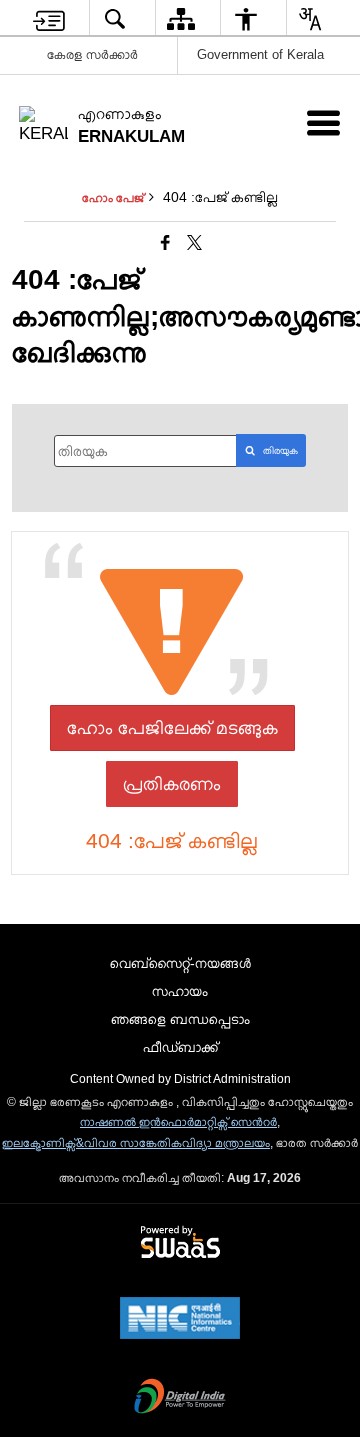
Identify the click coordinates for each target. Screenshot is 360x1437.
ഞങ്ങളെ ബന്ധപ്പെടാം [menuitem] (180, 1019)
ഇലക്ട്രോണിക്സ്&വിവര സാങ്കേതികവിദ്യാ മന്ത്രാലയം (136, 1143)
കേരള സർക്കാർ (92, 54)
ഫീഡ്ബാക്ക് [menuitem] (180, 1047)
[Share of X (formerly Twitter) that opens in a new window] (194, 244)
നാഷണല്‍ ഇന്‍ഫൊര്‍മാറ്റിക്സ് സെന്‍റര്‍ (178, 1122)
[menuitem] (49, 18)
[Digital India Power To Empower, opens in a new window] (180, 1398)
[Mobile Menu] (323, 122)
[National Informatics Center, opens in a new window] (180, 1320)
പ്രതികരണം (172, 784)
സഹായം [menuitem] (180, 991)
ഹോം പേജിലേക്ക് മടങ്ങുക (172, 728)
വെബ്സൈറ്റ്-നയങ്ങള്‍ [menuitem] (180, 963)
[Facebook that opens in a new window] (165, 244)
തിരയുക (280, 450)
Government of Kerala (260, 54)
